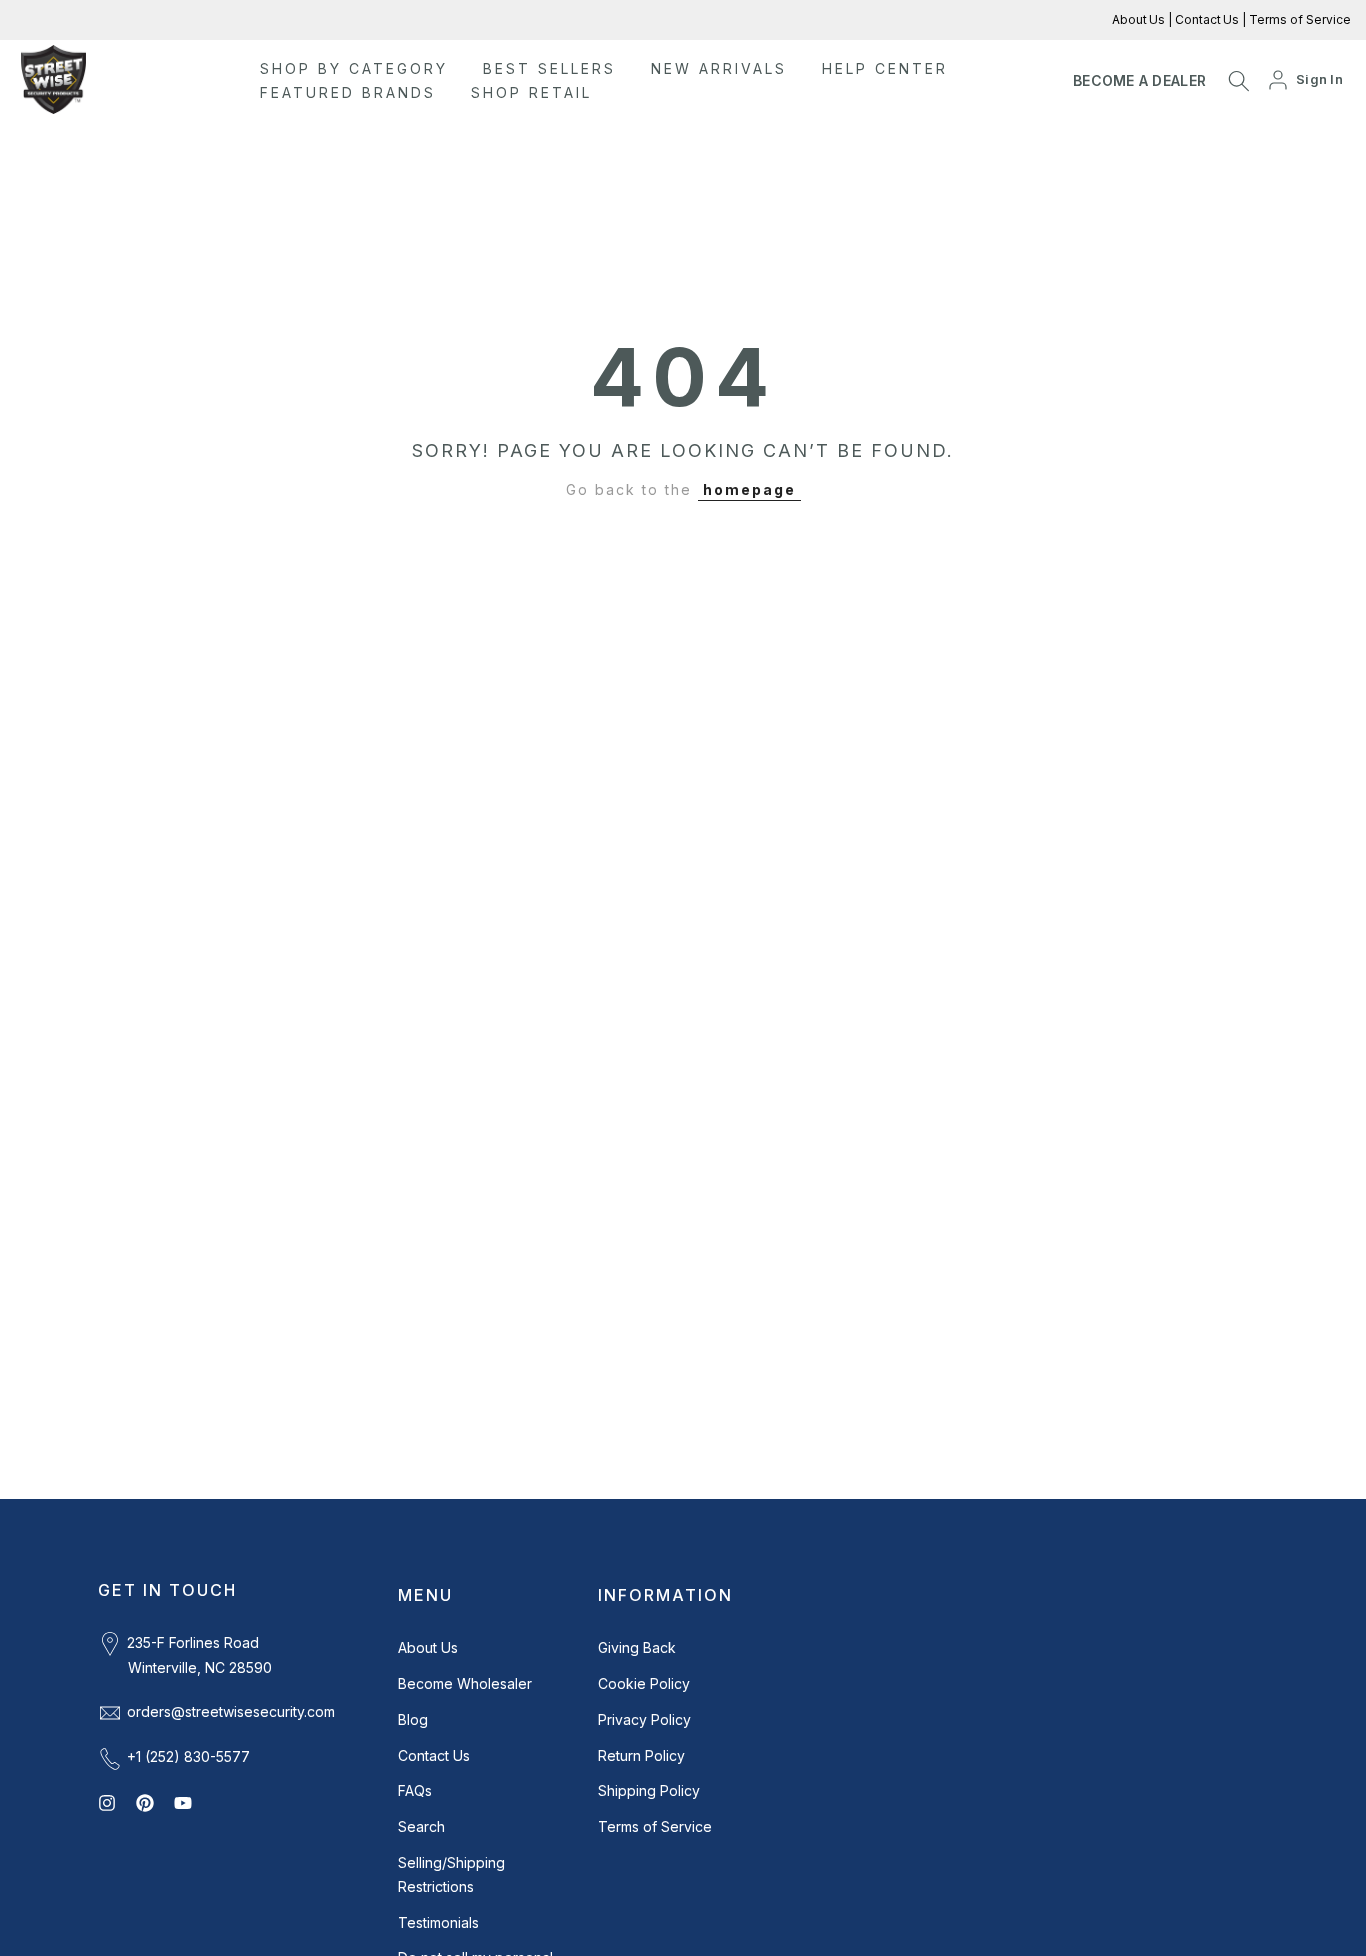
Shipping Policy (649, 1790)
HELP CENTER (885, 68)
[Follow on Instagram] (107, 1803)
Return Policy (641, 1755)
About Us (1140, 19)
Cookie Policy (644, 1683)
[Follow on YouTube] (183, 1803)
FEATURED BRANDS (348, 92)
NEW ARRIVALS (719, 68)
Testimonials (438, 1922)
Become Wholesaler (465, 1683)
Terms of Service (1298, 19)
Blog (413, 1719)
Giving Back (637, 1647)
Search (421, 1826)
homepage (749, 489)
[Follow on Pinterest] (145, 1803)
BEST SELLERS (549, 68)
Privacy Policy (644, 1719)
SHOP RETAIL (531, 92)
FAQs (415, 1790)
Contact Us (1205, 19)
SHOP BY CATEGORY (354, 68)
